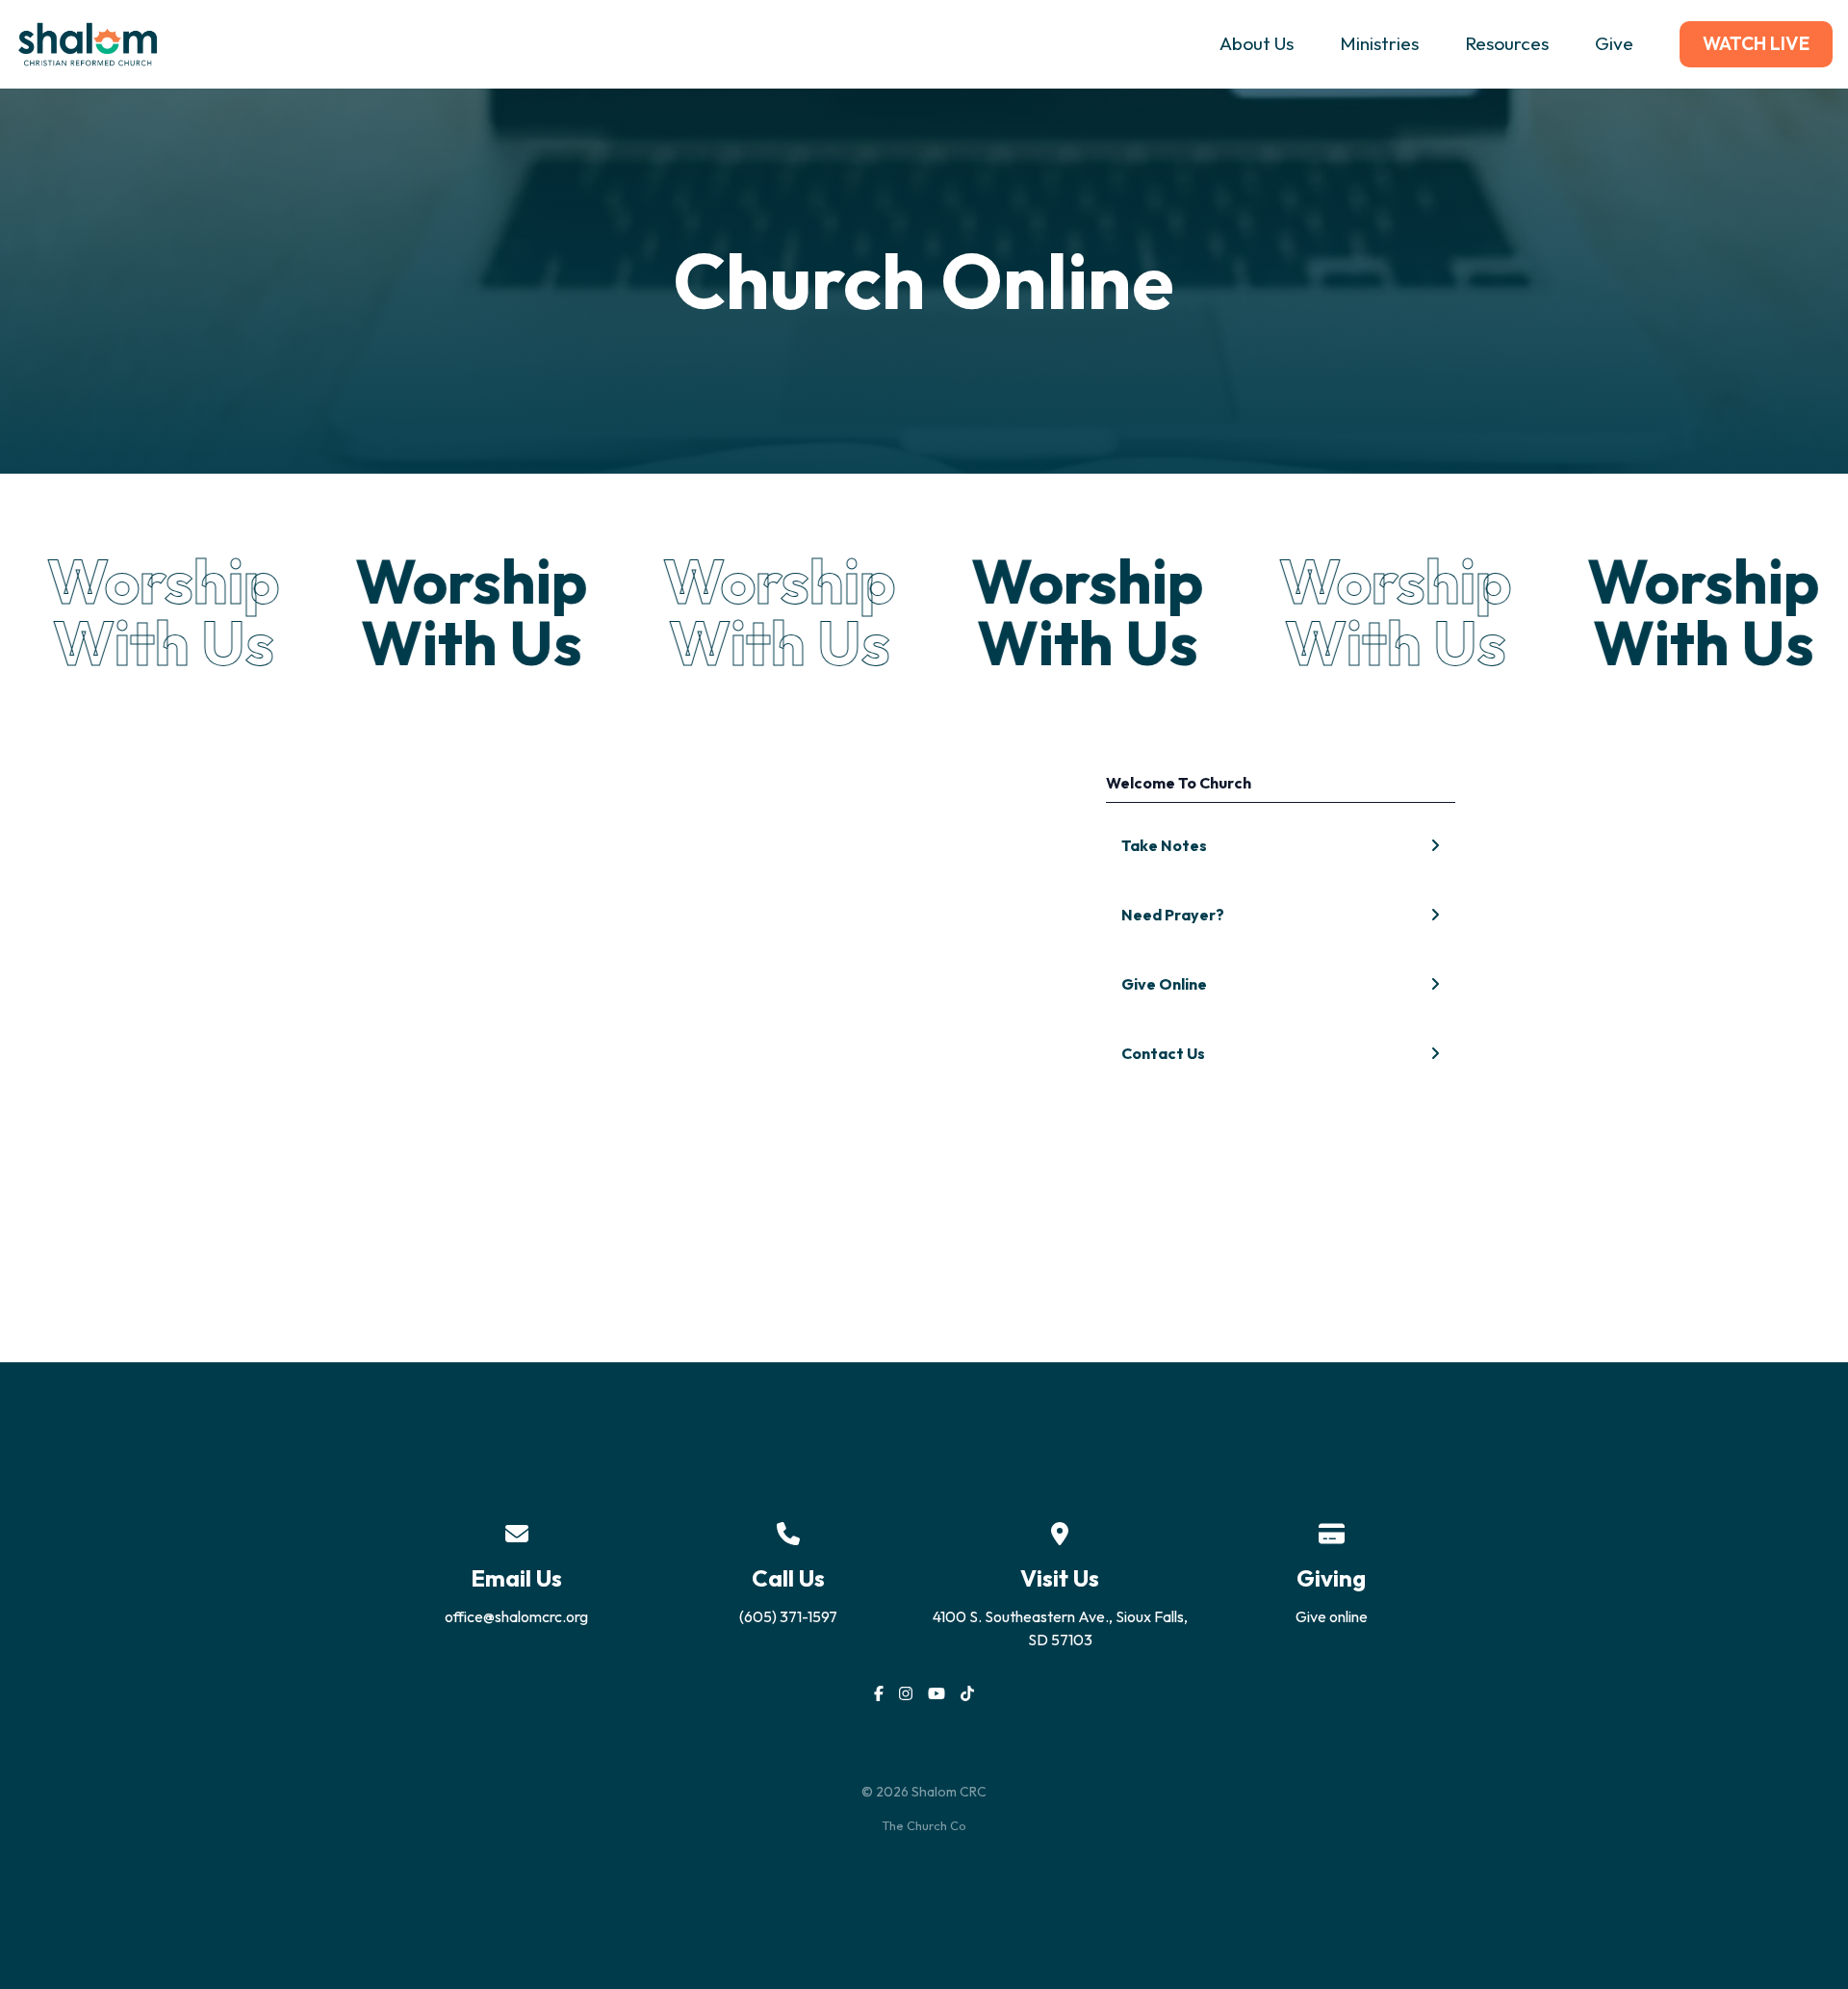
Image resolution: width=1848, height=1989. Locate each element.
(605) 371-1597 (788, 1616)
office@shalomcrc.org (516, 1616)
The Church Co (924, 1825)
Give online (1332, 1616)
